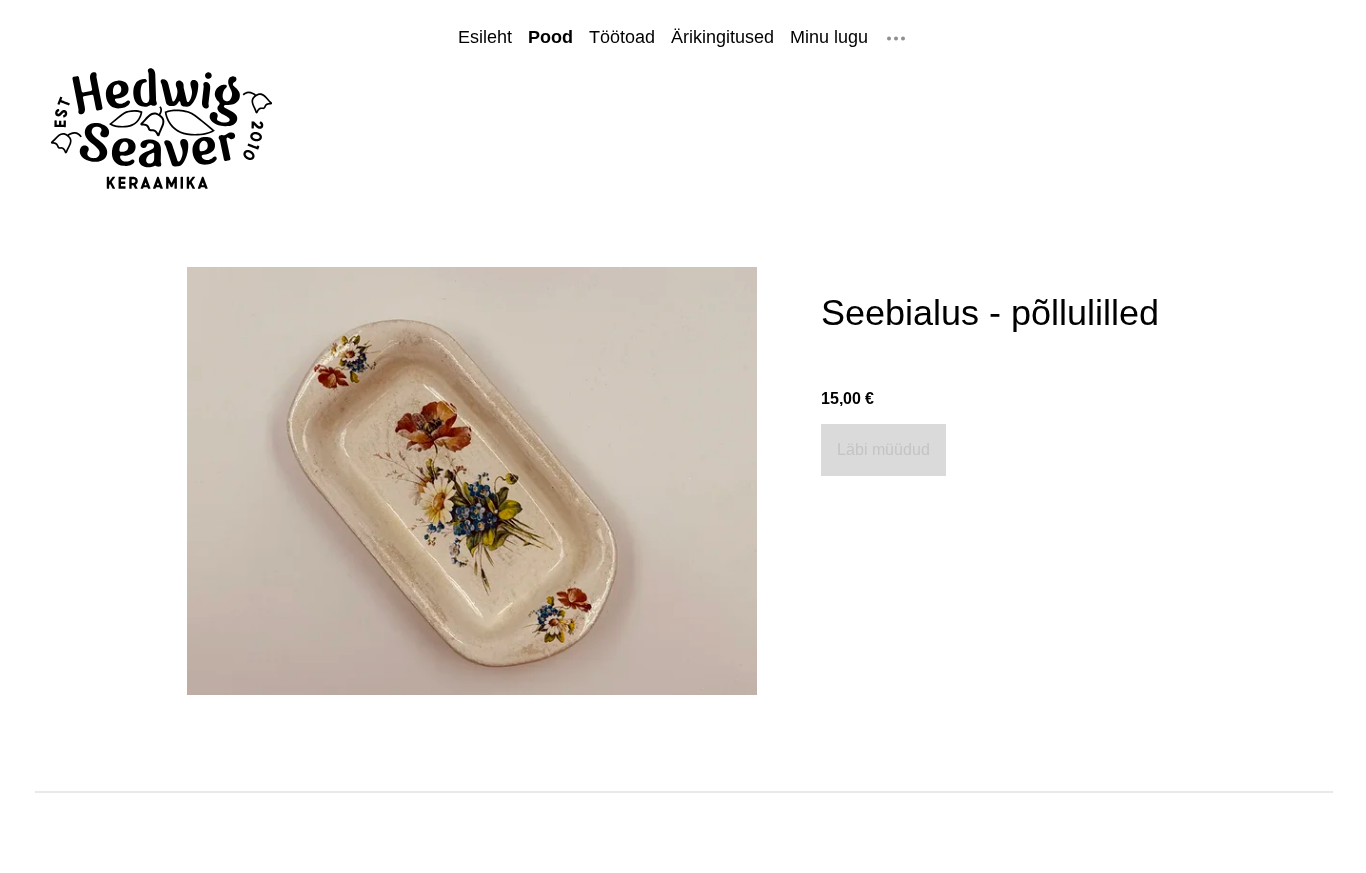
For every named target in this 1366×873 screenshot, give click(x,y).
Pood (550, 37)
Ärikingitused (722, 37)
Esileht (485, 37)
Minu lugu (829, 37)
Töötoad (622, 37)
